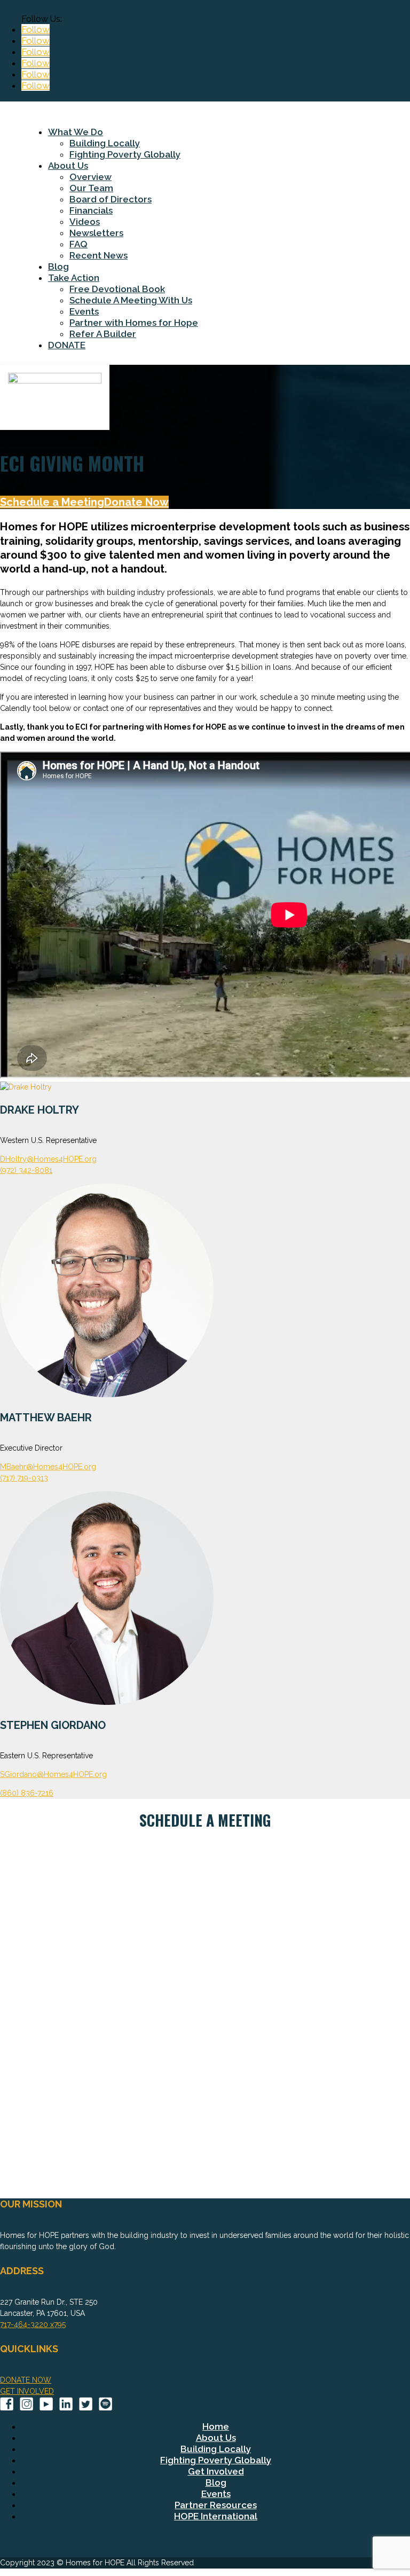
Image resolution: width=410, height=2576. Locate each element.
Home (216, 2426)
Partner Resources (216, 2505)
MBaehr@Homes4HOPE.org (48, 1467)
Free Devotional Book (117, 289)
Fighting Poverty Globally (125, 154)
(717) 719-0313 (24, 1478)
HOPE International (216, 2516)
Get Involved (216, 2471)
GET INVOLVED (27, 2391)
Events (84, 311)
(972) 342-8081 (26, 1170)
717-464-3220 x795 (33, 2324)
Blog (58, 267)
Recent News (98, 255)
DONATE (67, 345)
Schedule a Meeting (52, 502)
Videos (85, 222)
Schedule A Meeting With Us (131, 300)
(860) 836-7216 (27, 1793)
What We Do (76, 132)
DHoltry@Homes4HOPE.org (48, 1159)
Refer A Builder (103, 334)
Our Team (91, 188)
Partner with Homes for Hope (134, 323)
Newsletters (96, 233)
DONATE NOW (26, 2380)
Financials (91, 210)
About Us (68, 166)
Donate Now (136, 502)
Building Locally (105, 143)
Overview (90, 177)
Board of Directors (111, 199)
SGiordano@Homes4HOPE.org (53, 1774)
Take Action (74, 278)
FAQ (78, 244)
